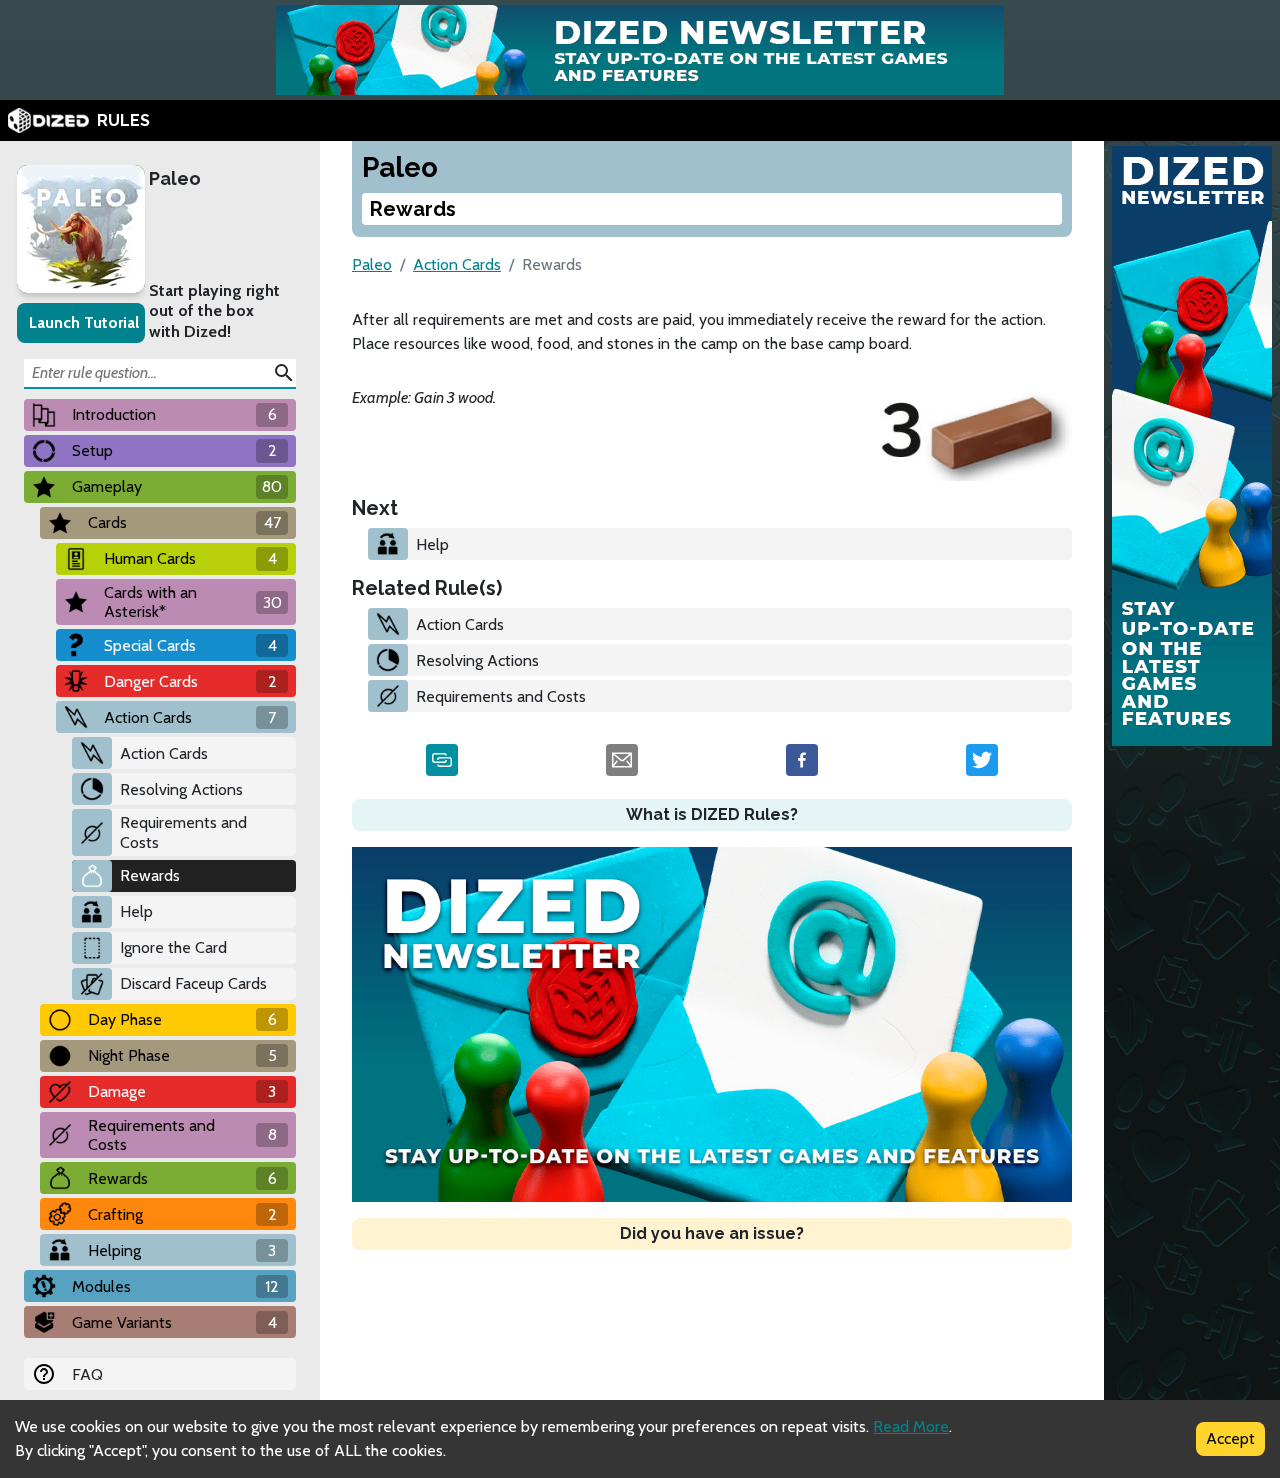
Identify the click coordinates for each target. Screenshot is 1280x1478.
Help (136, 911)
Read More (911, 1426)
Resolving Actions (181, 789)
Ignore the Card (173, 947)
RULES (123, 120)
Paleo (175, 178)
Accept (1230, 1438)
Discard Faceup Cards (193, 983)
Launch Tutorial (84, 322)
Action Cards (164, 753)
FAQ (87, 1374)
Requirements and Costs (183, 832)
